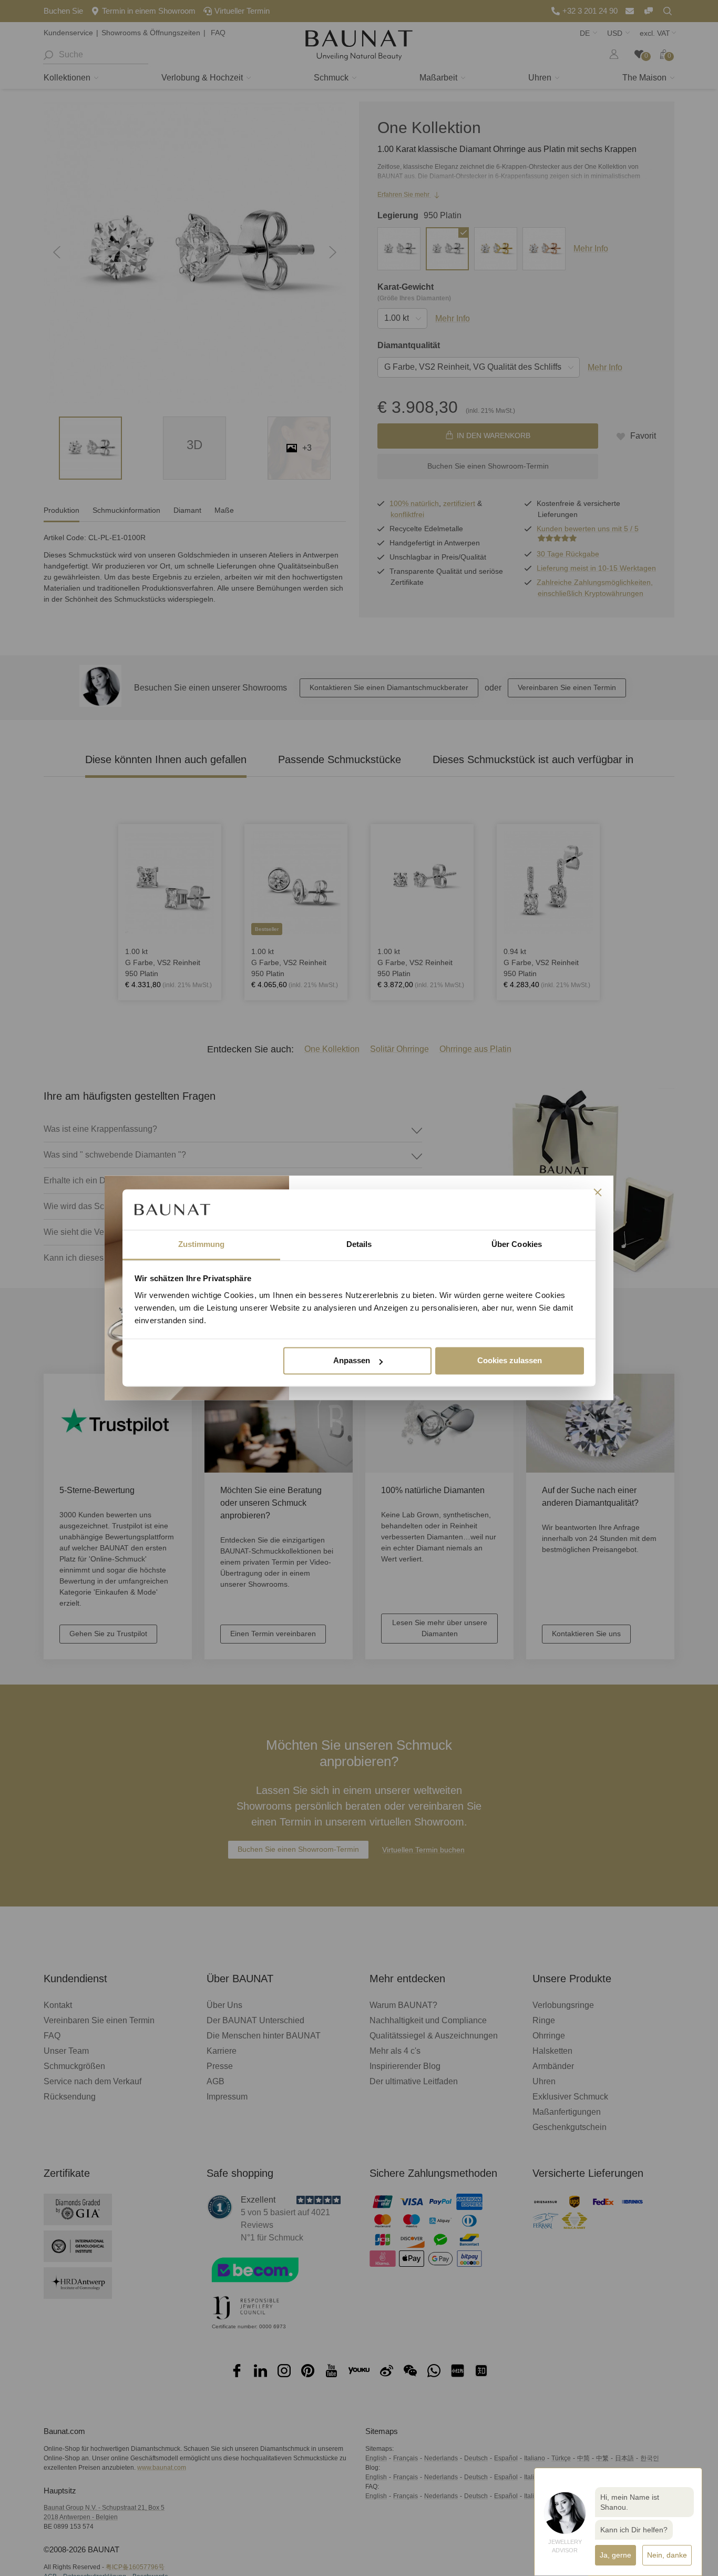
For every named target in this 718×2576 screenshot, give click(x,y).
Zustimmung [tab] (202, 1244)
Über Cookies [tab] (517, 1244)
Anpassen (352, 1361)
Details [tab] (359, 1244)
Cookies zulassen (510, 1361)
